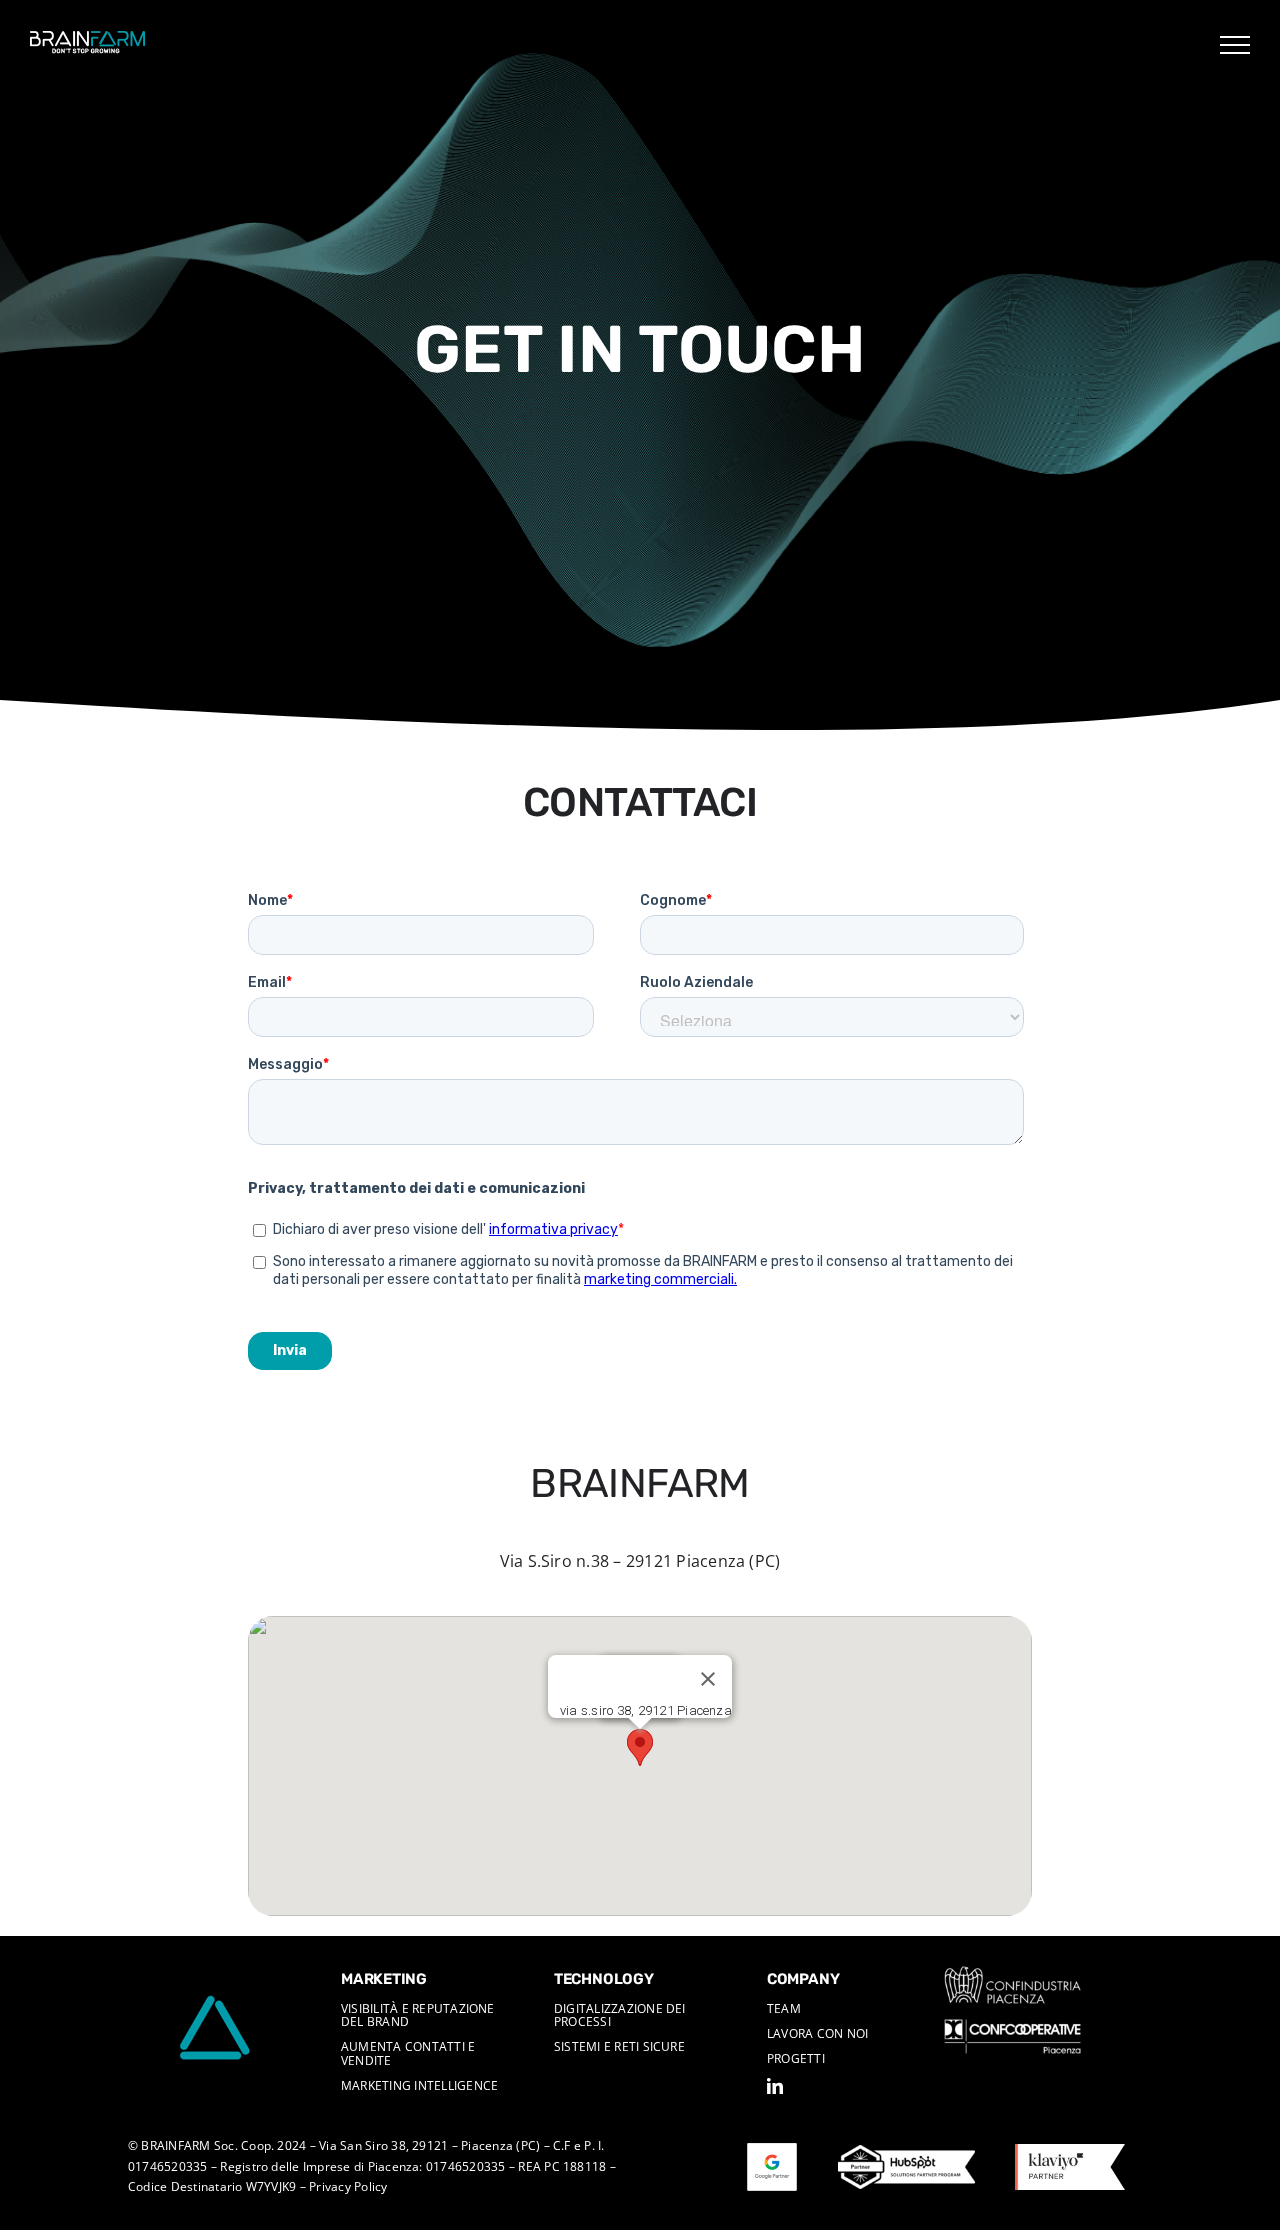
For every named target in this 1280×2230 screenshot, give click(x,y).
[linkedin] (775, 2086)
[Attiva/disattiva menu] (1235, 45)
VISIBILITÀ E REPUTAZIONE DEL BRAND (418, 2015)
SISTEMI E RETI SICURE (619, 2046)
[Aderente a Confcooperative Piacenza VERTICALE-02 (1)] (1012, 2027)
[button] (640, 1747)
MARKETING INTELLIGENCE (419, 2085)
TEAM (784, 2008)
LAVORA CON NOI (817, 2033)
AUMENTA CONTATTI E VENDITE (408, 2053)
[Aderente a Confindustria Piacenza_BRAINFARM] (1012, 1974)
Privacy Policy (348, 2186)
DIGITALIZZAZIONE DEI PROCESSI (620, 2015)
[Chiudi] (708, 1679)
